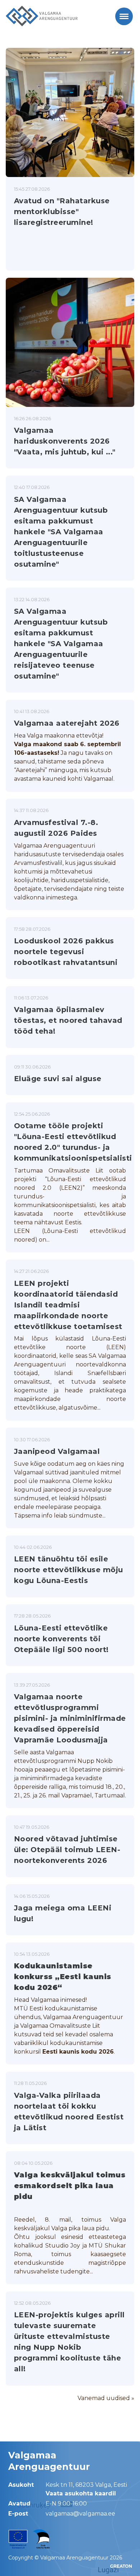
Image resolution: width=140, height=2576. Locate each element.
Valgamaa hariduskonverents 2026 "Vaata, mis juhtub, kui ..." (65, 441)
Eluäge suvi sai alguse (58, 1079)
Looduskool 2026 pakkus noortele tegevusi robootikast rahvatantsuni (67, 952)
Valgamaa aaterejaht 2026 (67, 723)
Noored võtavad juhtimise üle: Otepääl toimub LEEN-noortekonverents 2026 (67, 1850)
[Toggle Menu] (124, 16)
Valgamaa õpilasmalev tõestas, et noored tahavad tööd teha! (68, 1020)
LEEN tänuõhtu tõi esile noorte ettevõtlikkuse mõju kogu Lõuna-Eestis (69, 1570)
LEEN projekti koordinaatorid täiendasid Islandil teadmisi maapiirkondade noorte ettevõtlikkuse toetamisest (68, 1305)
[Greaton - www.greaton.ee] (121, 2566)
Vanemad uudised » (106, 2398)
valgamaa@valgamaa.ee (80, 2514)
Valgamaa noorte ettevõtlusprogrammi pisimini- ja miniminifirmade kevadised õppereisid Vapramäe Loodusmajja (70, 1718)
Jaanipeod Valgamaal (57, 1451)
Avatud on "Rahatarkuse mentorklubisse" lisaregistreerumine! (62, 212)
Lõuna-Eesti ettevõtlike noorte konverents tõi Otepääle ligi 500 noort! (61, 1639)
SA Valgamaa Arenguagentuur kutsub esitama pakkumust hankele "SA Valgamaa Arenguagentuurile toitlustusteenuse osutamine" (61, 532)
